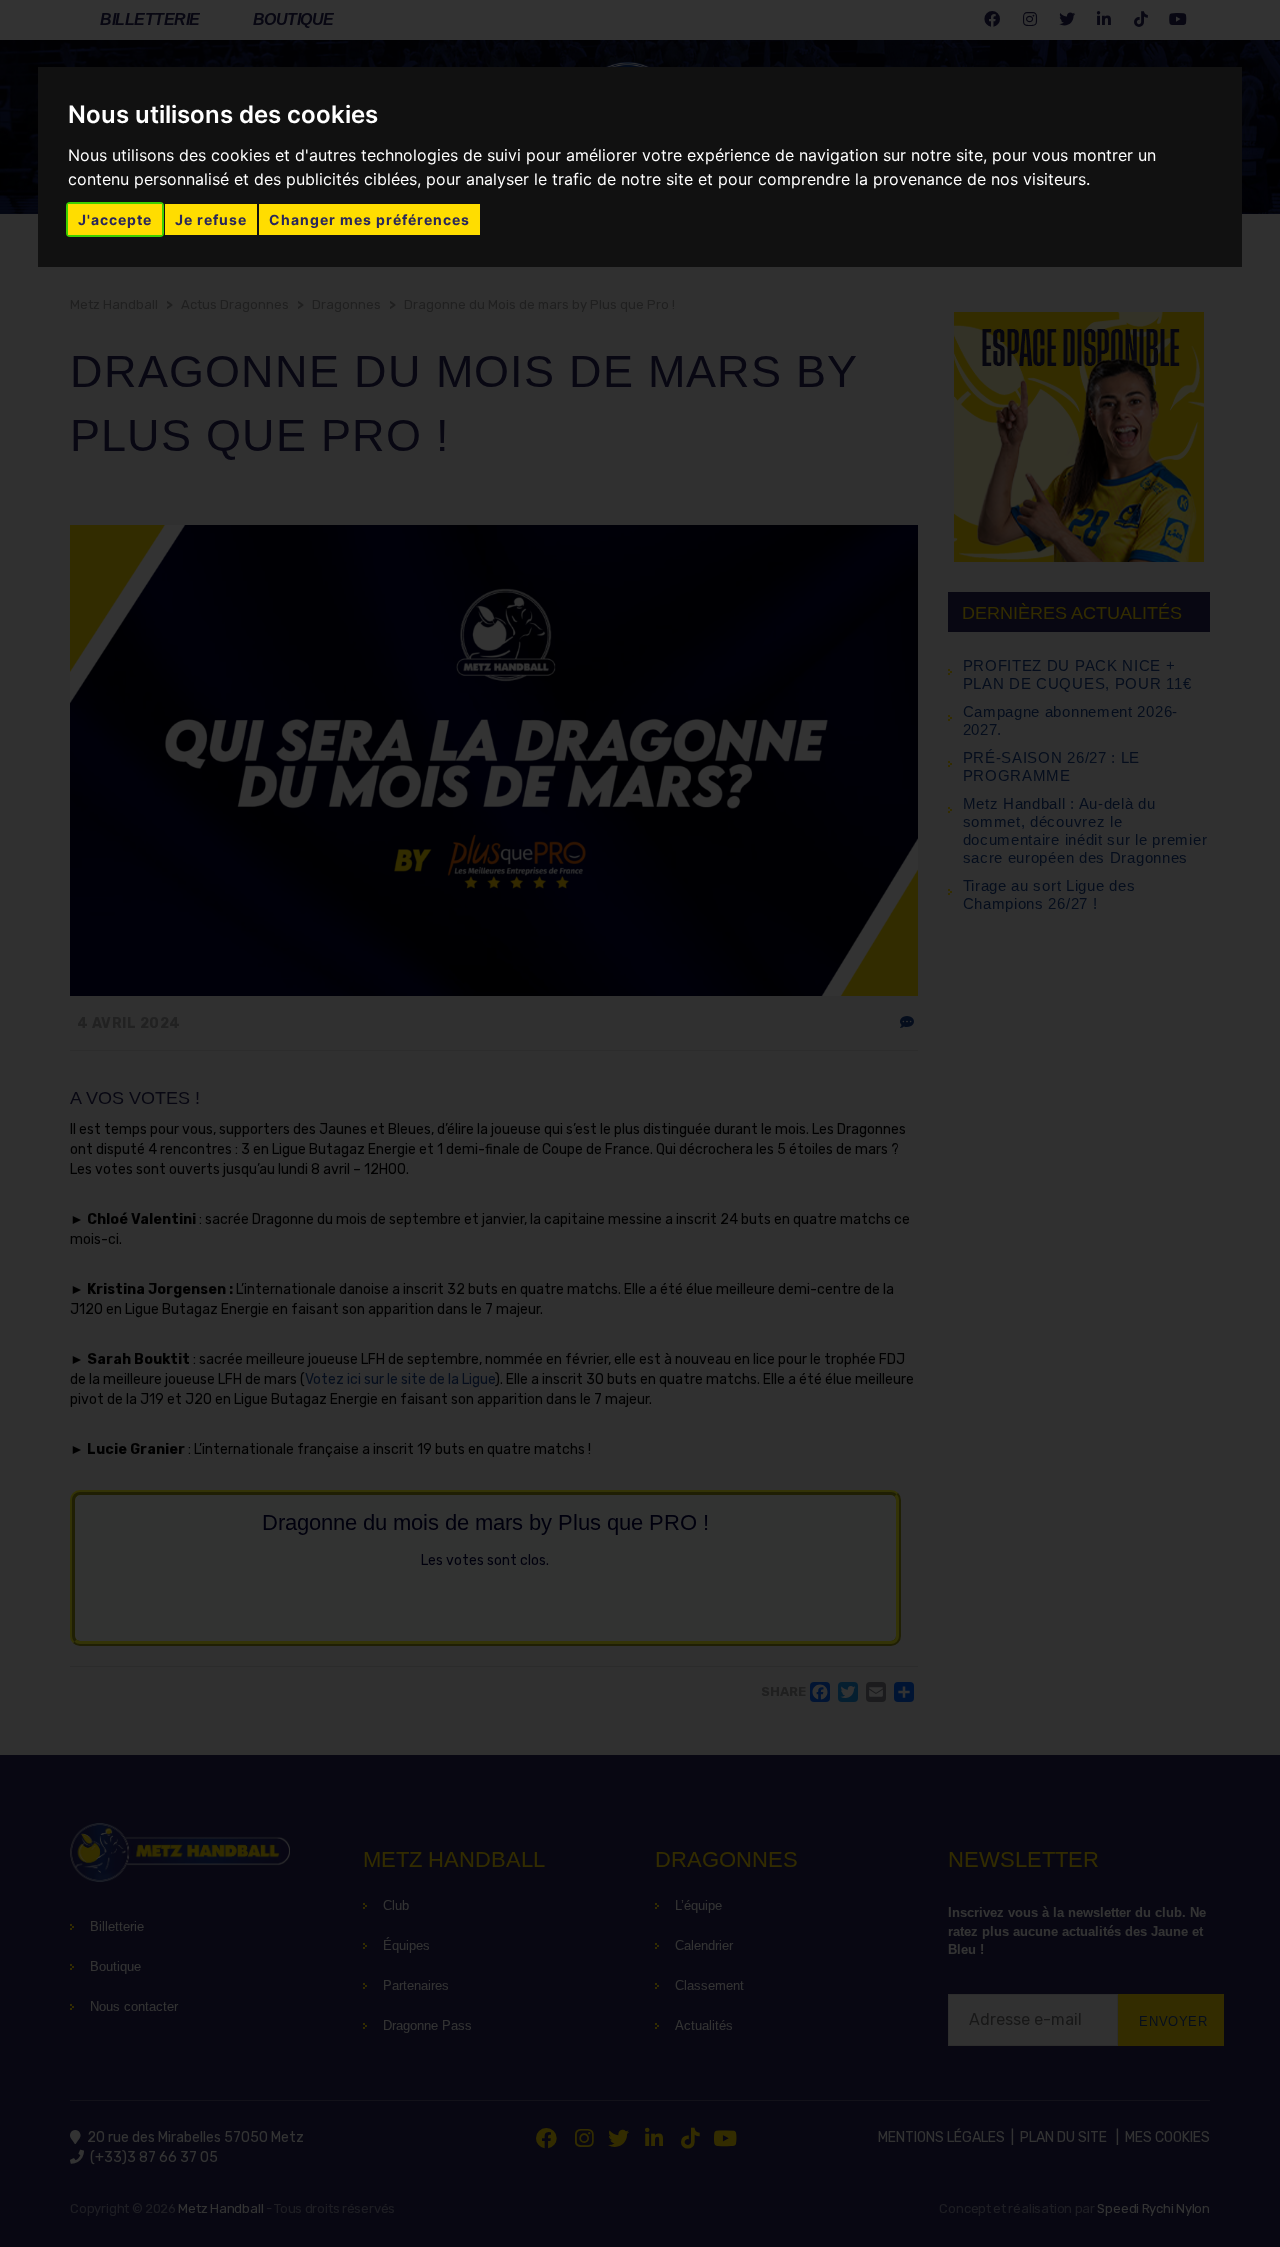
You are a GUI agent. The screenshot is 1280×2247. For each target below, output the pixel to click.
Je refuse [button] (211, 219)
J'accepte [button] (115, 219)
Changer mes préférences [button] (369, 219)
